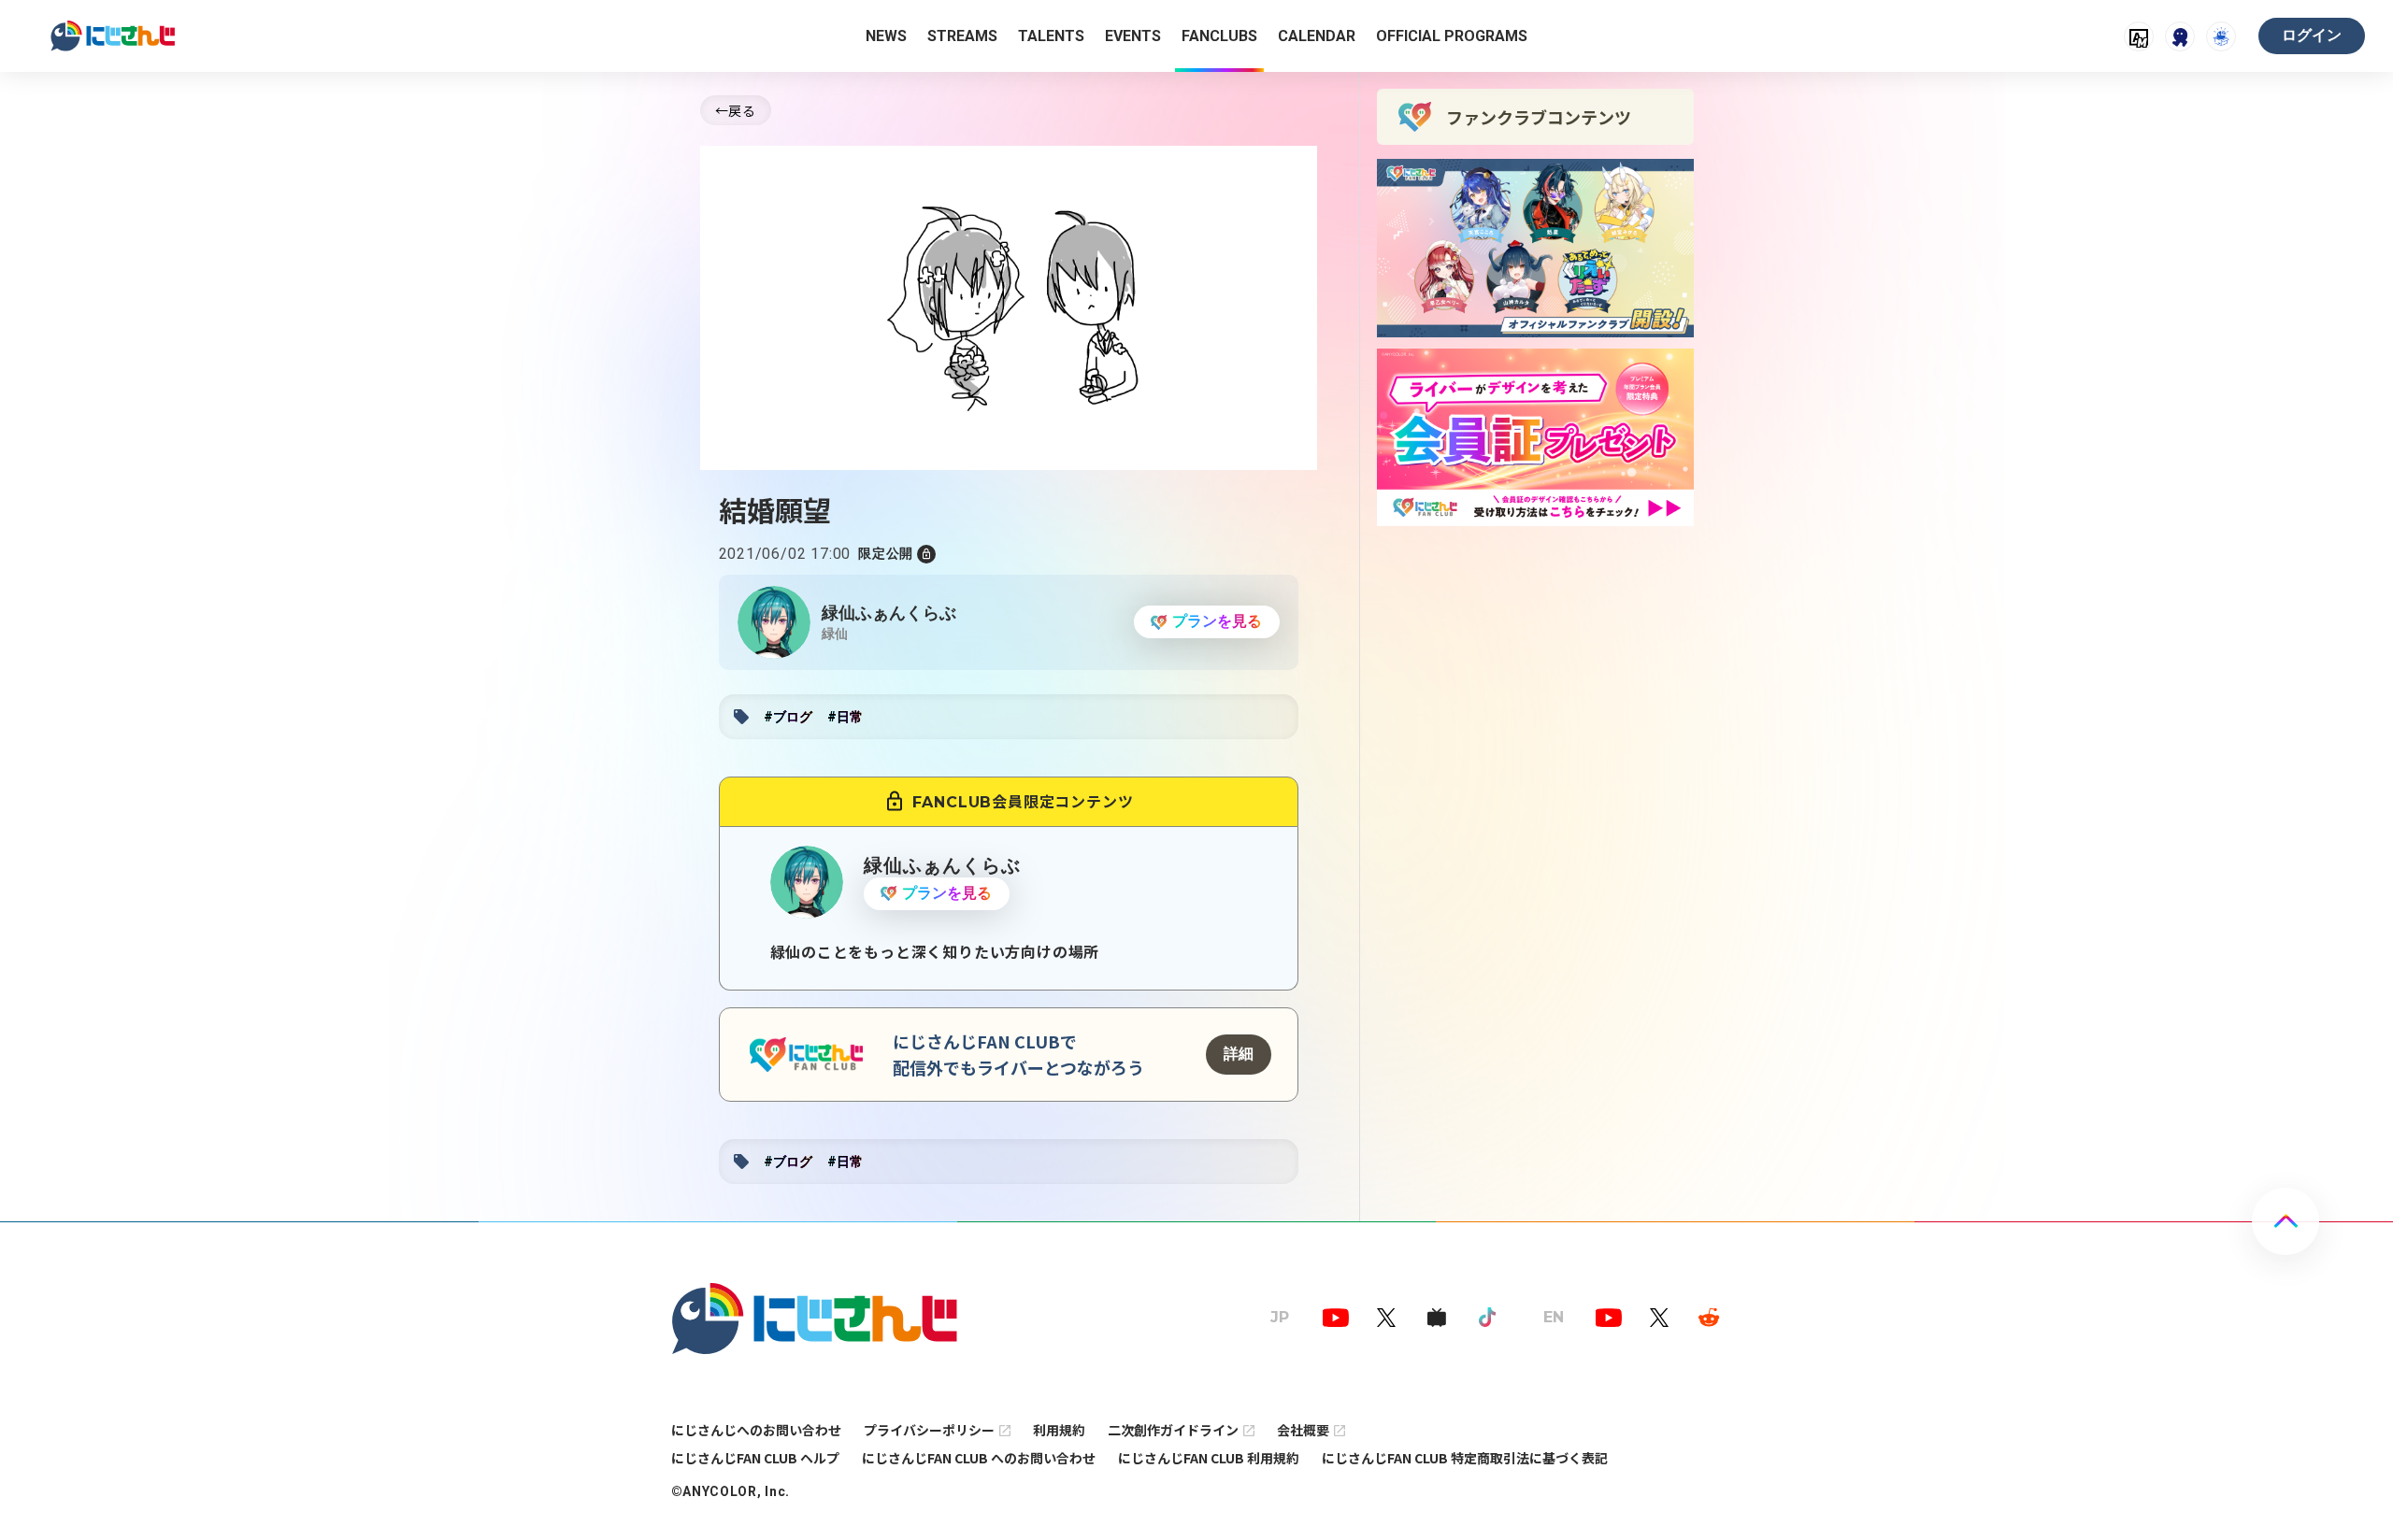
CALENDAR (1317, 36)
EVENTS (1133, 36)
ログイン (2312, 35)
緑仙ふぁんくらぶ (889, 613)
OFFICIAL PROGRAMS (1452, 36)
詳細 (1239, 1054)
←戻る (736, 110)
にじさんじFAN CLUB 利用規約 (1209, 1458)
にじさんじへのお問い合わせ (756, 1430)
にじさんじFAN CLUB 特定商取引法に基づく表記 (1465, 1458)
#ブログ (788, 717)
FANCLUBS (1219, 36)
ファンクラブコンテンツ (1539, 117)
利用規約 (1059, 1430)
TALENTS (1051, 36)
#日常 (845, 717)
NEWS (886, 36)
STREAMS (962, 36)
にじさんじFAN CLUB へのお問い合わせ (979, 1458)
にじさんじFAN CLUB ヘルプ (755, 1458)
